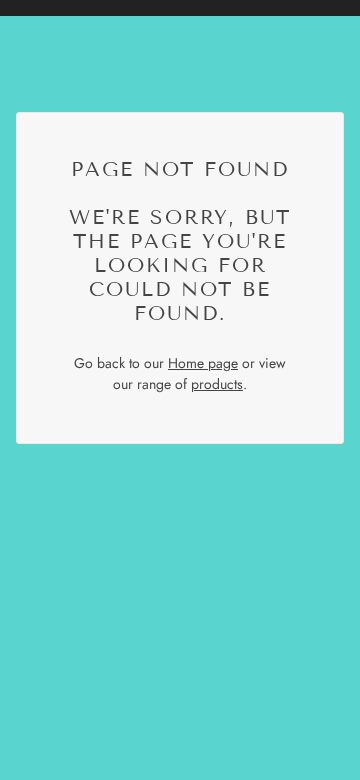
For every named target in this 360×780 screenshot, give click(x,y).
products (217, 384)
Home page (203, 363)
